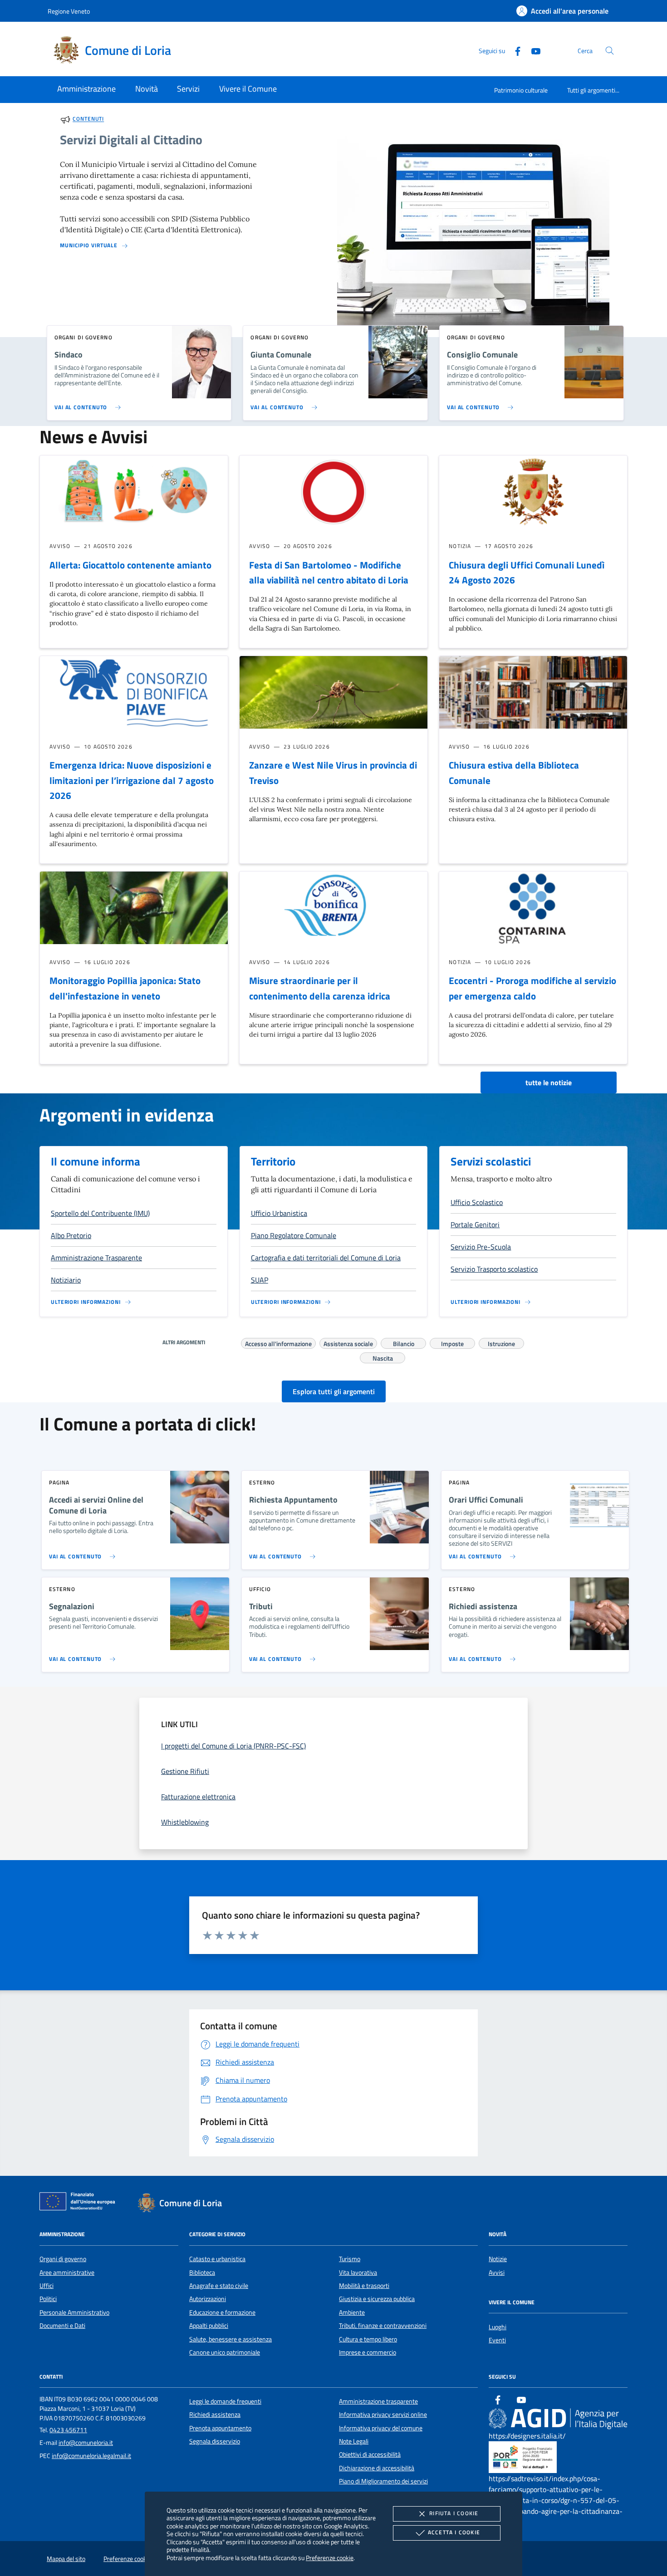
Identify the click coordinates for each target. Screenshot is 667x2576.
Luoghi (498, 2327)
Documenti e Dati (62, 2326)
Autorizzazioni (208, 2299)
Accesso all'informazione (278, 1342)
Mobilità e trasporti (364, 2286)
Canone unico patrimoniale (225, 2352)
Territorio (273, 1161)
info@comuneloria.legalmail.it (91, 2456)
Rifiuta (454, 2513)
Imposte (452, 1342)
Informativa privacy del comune (381, 2428)
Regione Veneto (69, 11)
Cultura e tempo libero (368, 2339)
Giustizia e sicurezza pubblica (377, 2299)
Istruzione (501, 1342)
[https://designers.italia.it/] (558, 2418)
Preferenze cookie (330, 2558)
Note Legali (354, 2441)
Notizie (498, 2259)
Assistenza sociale (348, 1342)
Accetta (454, 2532)
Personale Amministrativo (74, 2312)
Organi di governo (63, 2259)
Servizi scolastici (491, 1161)
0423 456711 (68, 2430)
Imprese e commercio (368, 2352)
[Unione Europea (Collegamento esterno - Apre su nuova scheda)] (80, 2203)
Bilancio (404, 1342)
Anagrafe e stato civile (219, 2286)
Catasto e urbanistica (217, 2259)
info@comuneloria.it (86, 2443)
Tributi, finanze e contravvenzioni (383, 2326)
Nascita (383, 1357)
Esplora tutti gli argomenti (334, 1391)
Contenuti (88, 119)
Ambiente (352, 2312)
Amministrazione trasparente (378, 2401)
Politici (48, 2299)
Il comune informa (96, 1161)
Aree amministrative (67, 2272)
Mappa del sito (66, 2559)
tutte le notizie (549, 1082)
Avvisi (497, 2272)
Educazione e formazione (222, 2312)
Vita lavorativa (358, 2272)
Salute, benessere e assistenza (231, 2339)
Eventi (497, 2340)
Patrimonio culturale (521, 90)
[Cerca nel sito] (610, 51)
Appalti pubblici (209, 2326)
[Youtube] (532, 50)
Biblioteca (202, 2272)
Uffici (47, 2286)
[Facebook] (514, 50)
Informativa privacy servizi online (383, 2414)
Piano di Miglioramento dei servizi (383, 2481)
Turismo (350, 2259)
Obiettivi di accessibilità (370, 2454)
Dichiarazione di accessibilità (377, 2468)
